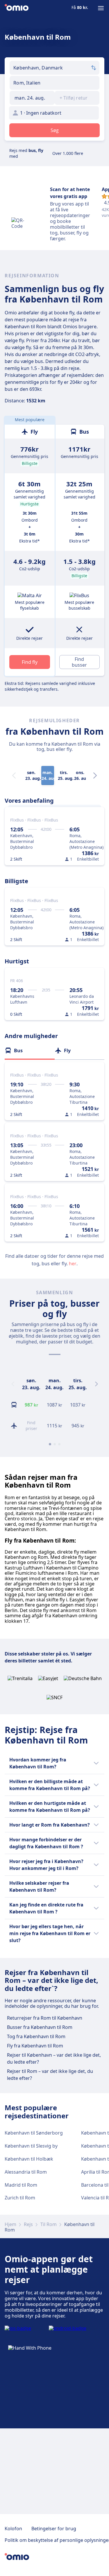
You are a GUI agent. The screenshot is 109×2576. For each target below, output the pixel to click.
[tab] (30, 1050)
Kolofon (13, 2529)
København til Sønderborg (34, 2133)
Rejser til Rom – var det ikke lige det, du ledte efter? (50, 2075)
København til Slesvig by (31, 2146)
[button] (32, 98)
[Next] (95, 775)
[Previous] (13, 1384)
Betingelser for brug (54, 2529)
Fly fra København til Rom (35, 2046)
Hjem (10, 2224)
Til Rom (49, 2224)
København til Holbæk (29, 2159)
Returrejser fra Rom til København (45, 2018)
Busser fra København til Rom (40, 2027)
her (73, 1264)
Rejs (28, 2224)
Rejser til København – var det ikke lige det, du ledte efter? (54, 2058)
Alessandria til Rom (26, 2172)
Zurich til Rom (20, 2198)
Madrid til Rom (21, 2185)
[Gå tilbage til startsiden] (17, 8)
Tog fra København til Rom (36, 2036)
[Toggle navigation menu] (101, 8)
